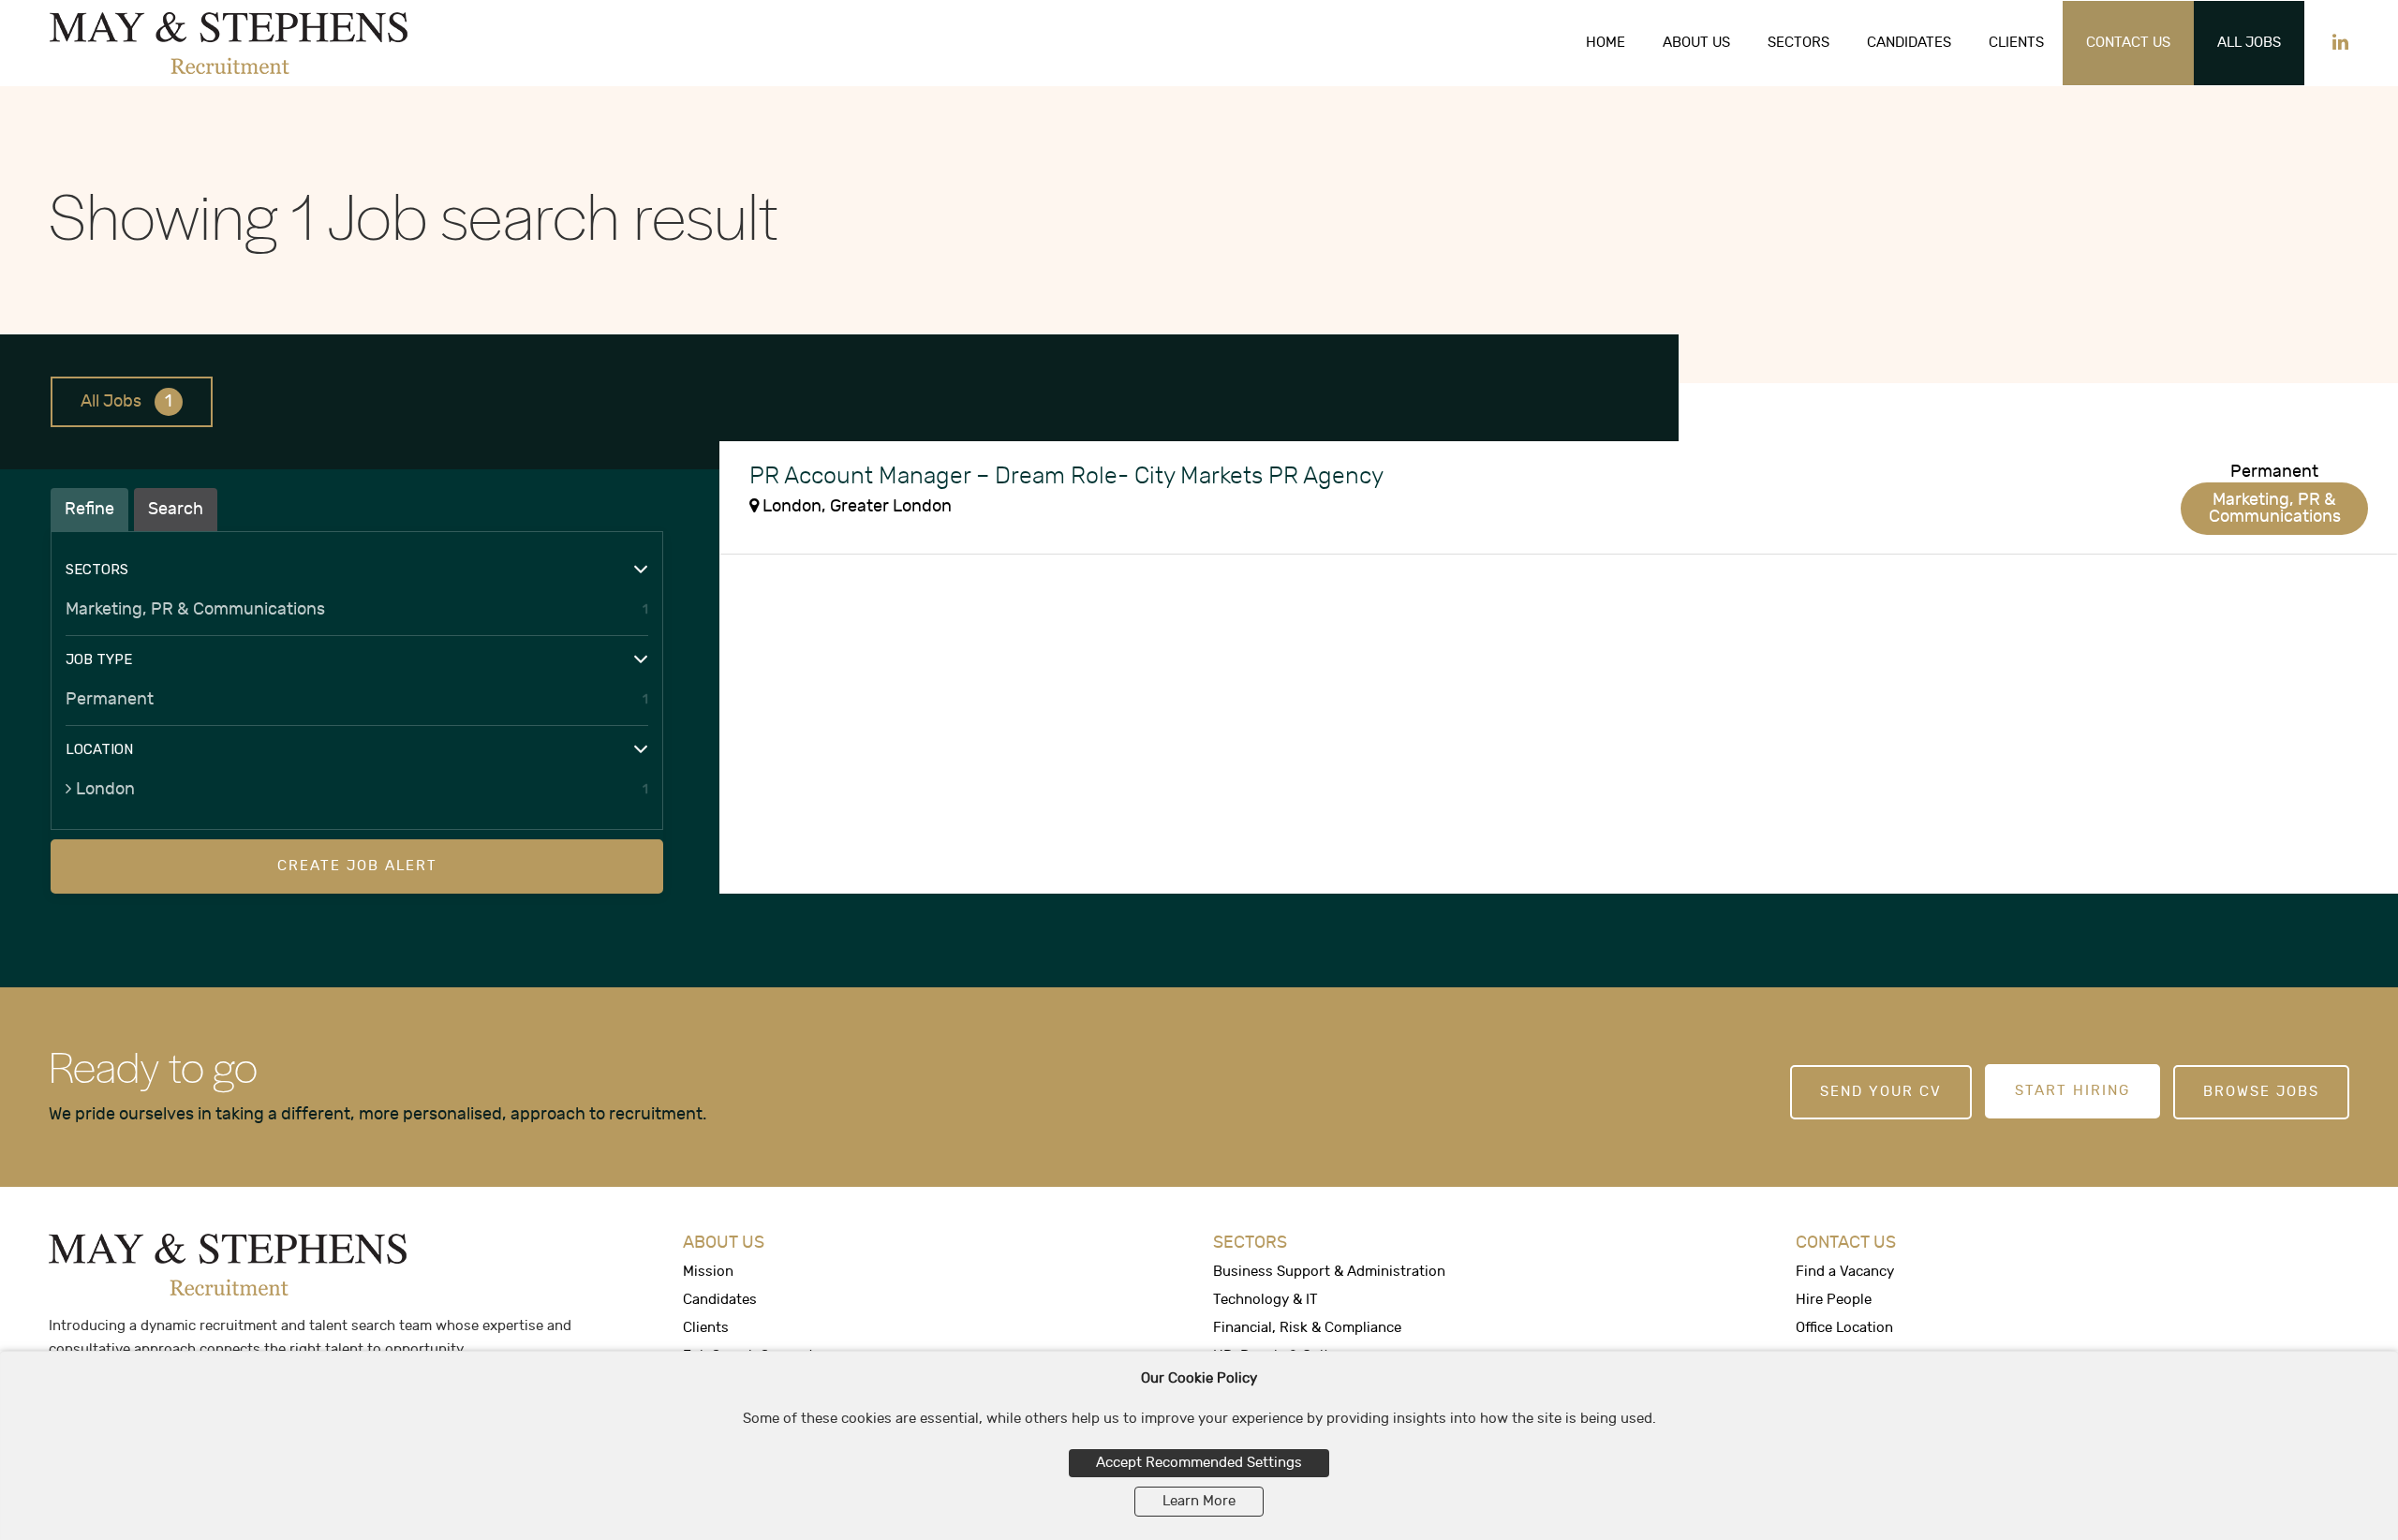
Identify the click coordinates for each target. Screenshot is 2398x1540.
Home (1606, 43)
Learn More (1199, 1501)
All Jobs (2249, 43)
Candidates (1909, 43)
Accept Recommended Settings (1199, 1463)
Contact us (2128, 43)
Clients (2016, 43)
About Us (1696, 43)
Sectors (1798, 43)
